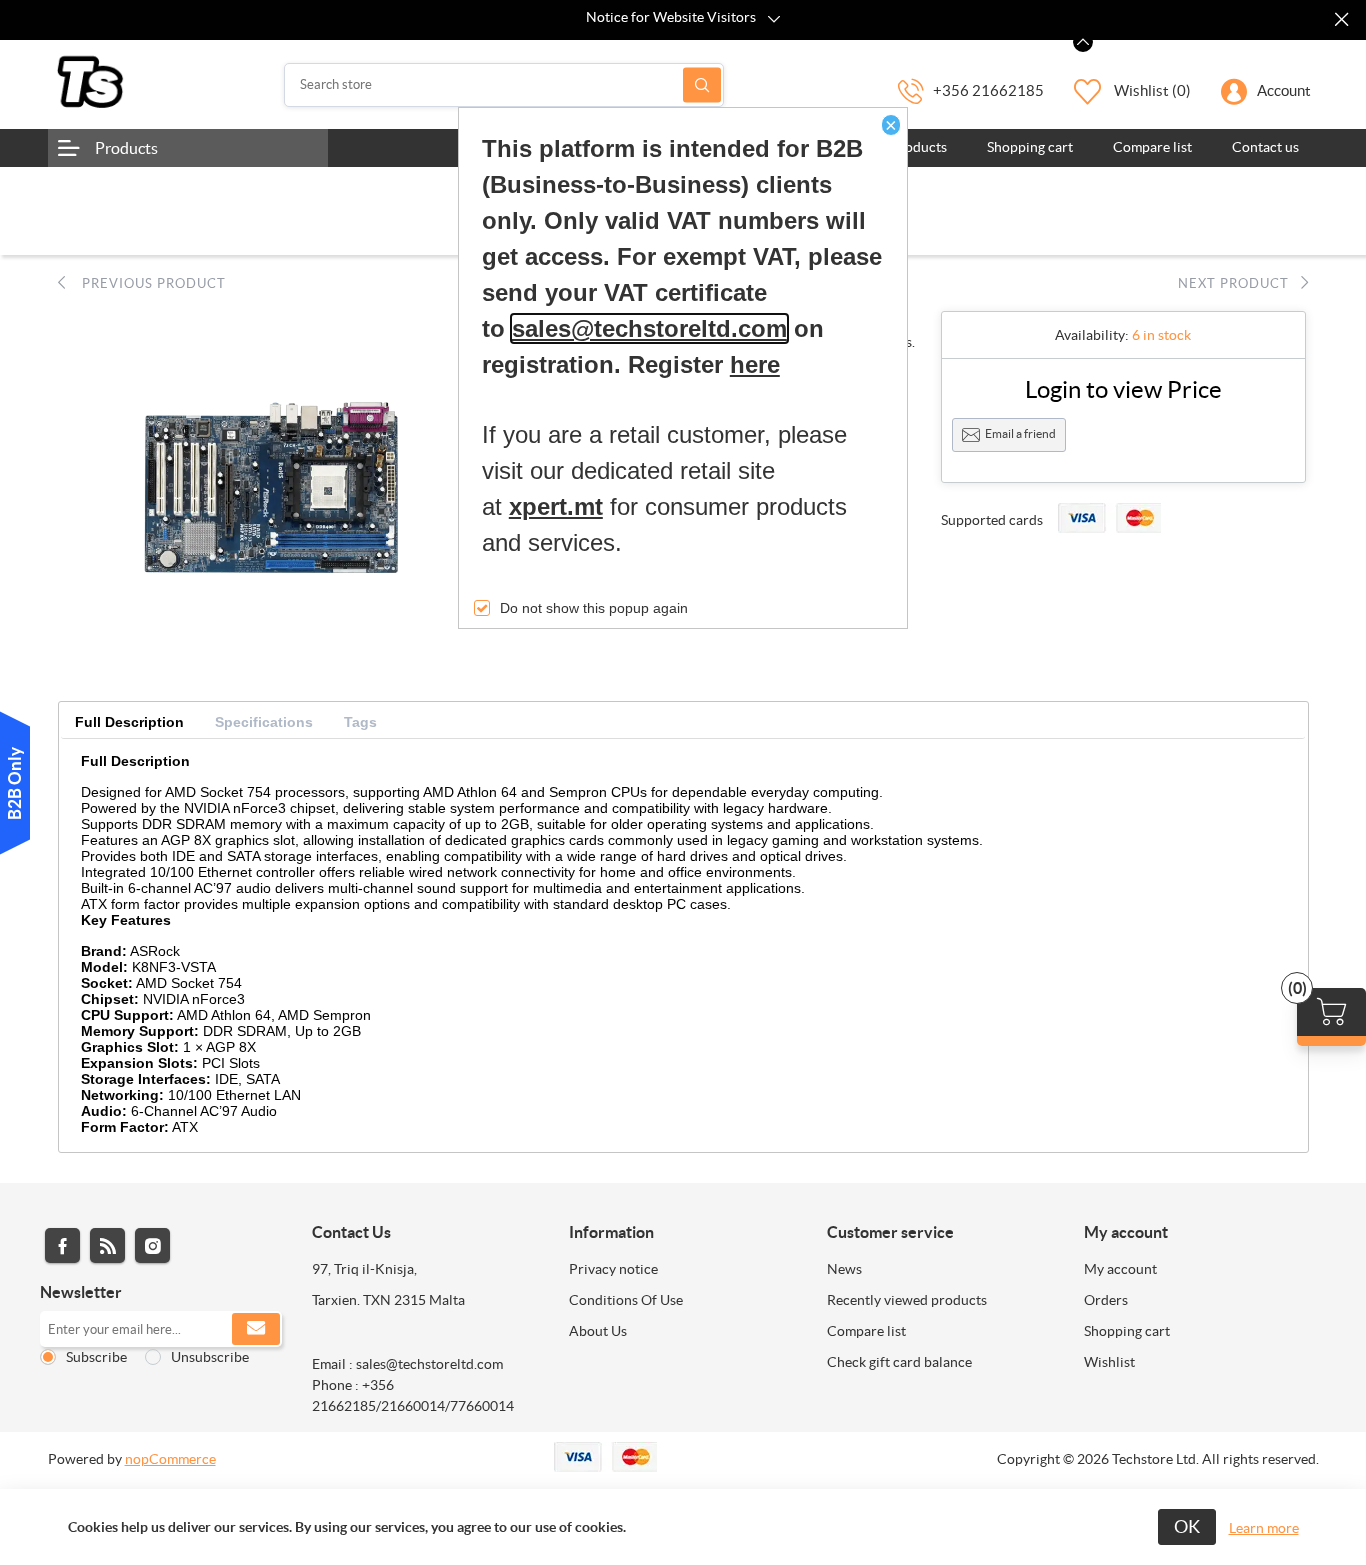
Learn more (1264, 1528)
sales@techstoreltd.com (649, 328)
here (755, 364)
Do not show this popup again (594, 608)
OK (1187, 1526)
